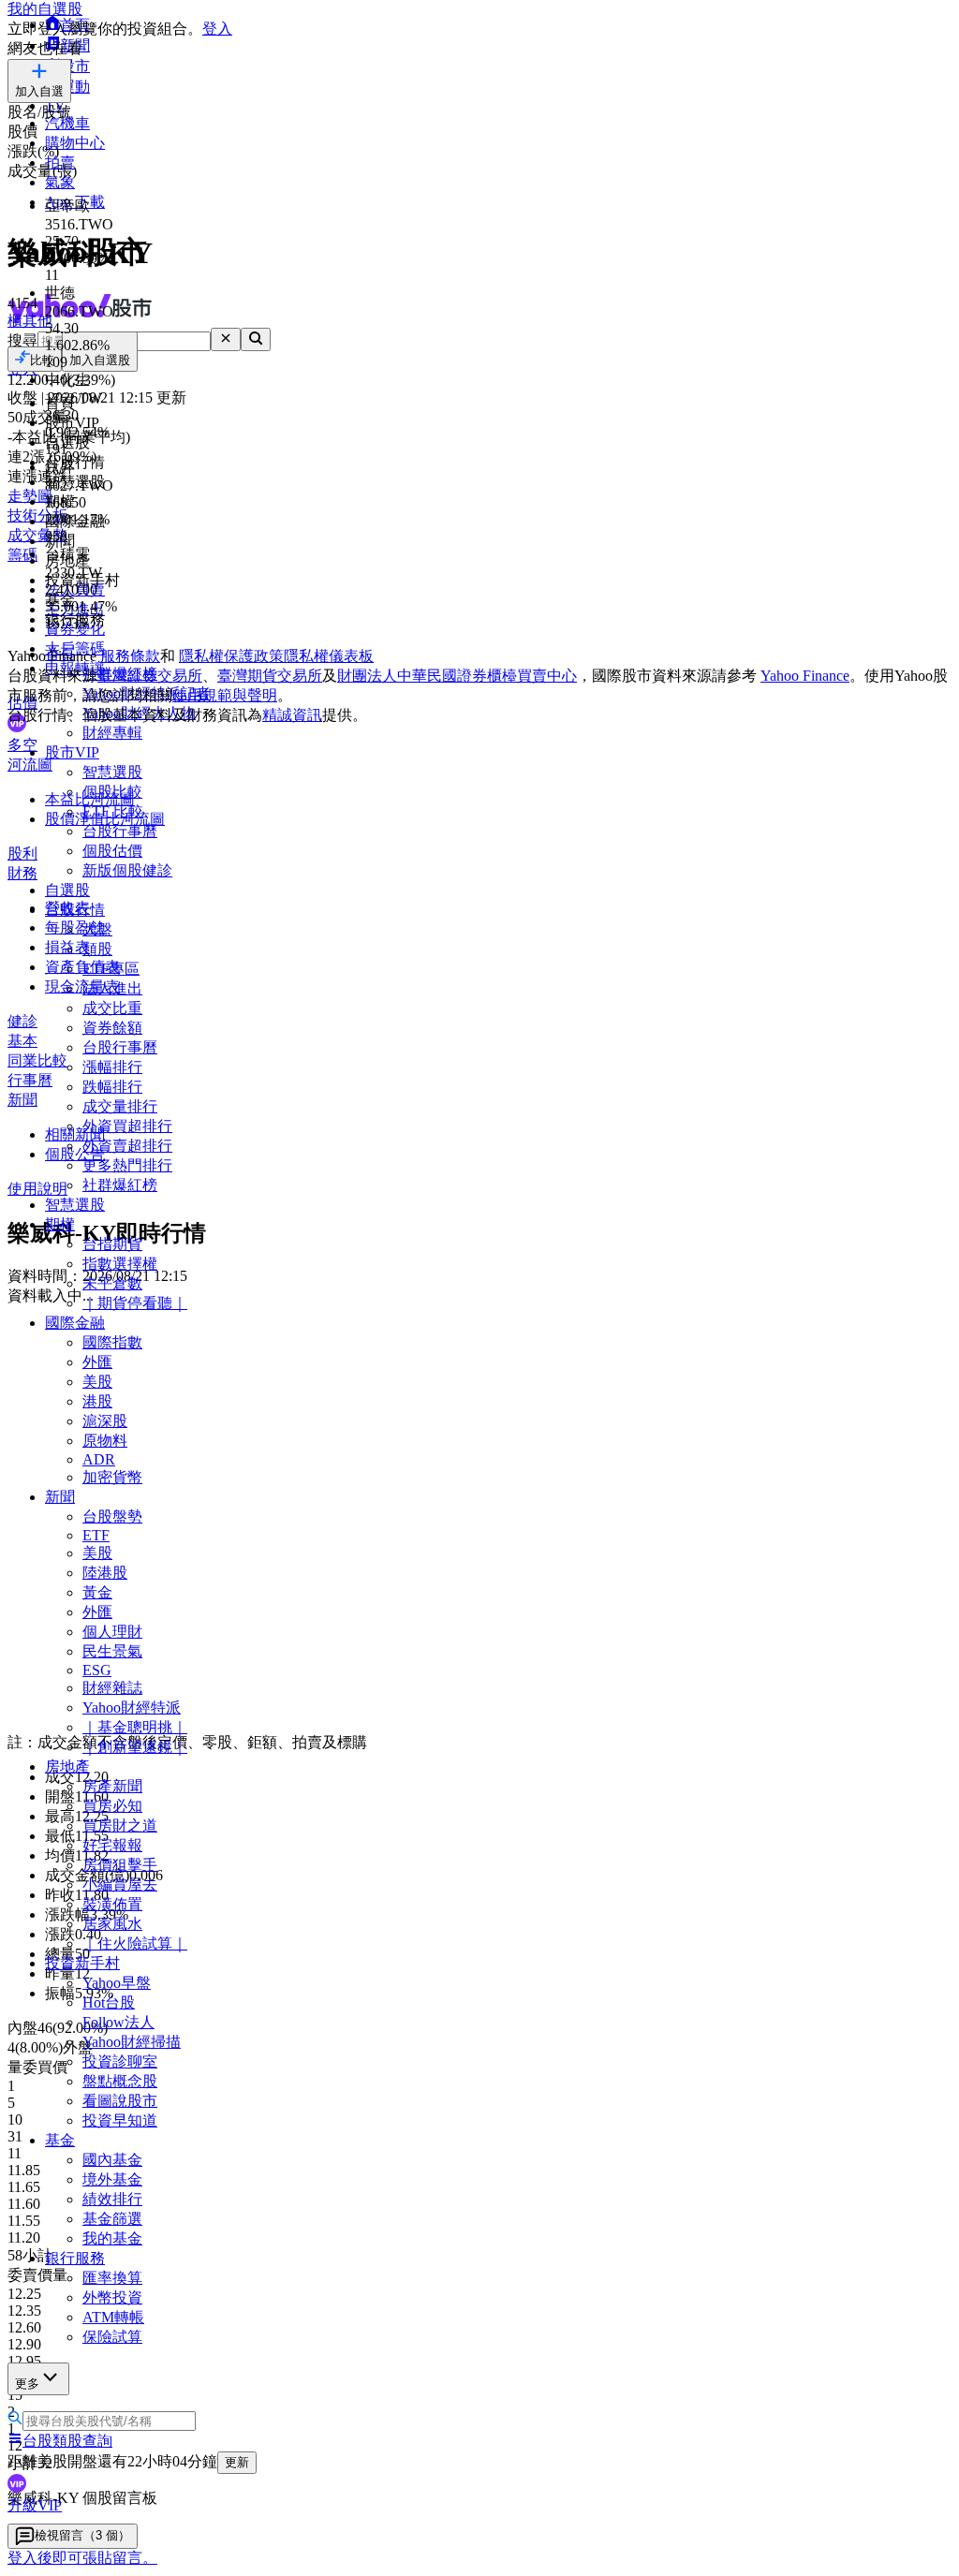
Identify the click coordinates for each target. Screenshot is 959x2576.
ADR (99, 1459)
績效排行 (112, 2199)
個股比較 (112, 792)
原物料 (105, 1441)
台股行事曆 (120, 831)
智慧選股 (112, 772)
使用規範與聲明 (225, 695)
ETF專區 (111, 969)
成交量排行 (120, 1106)
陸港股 (105, 1573)
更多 (27, 2384)
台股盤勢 (112, 1516)
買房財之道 (120, 1825)
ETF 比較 (113, 811)
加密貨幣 (112, 1477)
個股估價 (112, 851)
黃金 (97, 1592)
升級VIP (35, 2505)
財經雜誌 (112, 1688)
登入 (217, 29)
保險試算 (112, 2337)
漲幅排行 (112, 1067)
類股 (97, 949)
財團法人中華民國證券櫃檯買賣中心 (457, 676)
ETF (96, 1535)
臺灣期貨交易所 (270, 676)
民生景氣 (112, 1651)
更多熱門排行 (127, 1165)
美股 (97, 1382)
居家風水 (112, 1924)
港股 (97, 1401)
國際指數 (112, 1342)
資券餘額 (112, 1028)
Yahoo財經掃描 (132, 2042)
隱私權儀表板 (329, 656)
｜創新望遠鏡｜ (135, 1747)
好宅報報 (112, 1845)
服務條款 (130, 656)
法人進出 (112, 988)
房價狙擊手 (120, 1865)
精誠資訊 (292, 715)
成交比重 (112, 1008)
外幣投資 (112, 2297)
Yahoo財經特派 (132, 1708)
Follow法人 (118, 2022)
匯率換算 (112, 2278)
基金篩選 (112, 2219)
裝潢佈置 (112, 1904)
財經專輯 (112, 733)
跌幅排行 (112, 1087)
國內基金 (112, 2160)
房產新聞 (112, 1786)
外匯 (97, 1362)
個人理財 (112, 1632)
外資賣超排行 (127, 1146)
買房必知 (112, 1806)
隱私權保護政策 (231, 656)
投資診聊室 (120, 2061)
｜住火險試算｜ (135, 1943)
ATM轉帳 (113, 2317)
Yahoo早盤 (117, 1983)
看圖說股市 (120, 2101)
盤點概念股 (120, 2081)
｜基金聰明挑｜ (135, 1727)
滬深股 (105, 1421)
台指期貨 (112, 1244)
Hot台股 (109, 2002)
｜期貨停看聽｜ (135, 1303)
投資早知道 (120, 2120)
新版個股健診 (127, 870)
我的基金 (112, 2238)
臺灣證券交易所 (150, 676)
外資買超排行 (127, 1126)
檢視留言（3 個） (82, 2535)
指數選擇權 (120, 1264)
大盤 (97, 929)
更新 (237, 2462)
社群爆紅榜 (120, 1185)
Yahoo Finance (805, 676)
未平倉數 (112, 1283)
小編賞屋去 (120, 1884)
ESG (97, 1670)
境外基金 (112, 2179)
